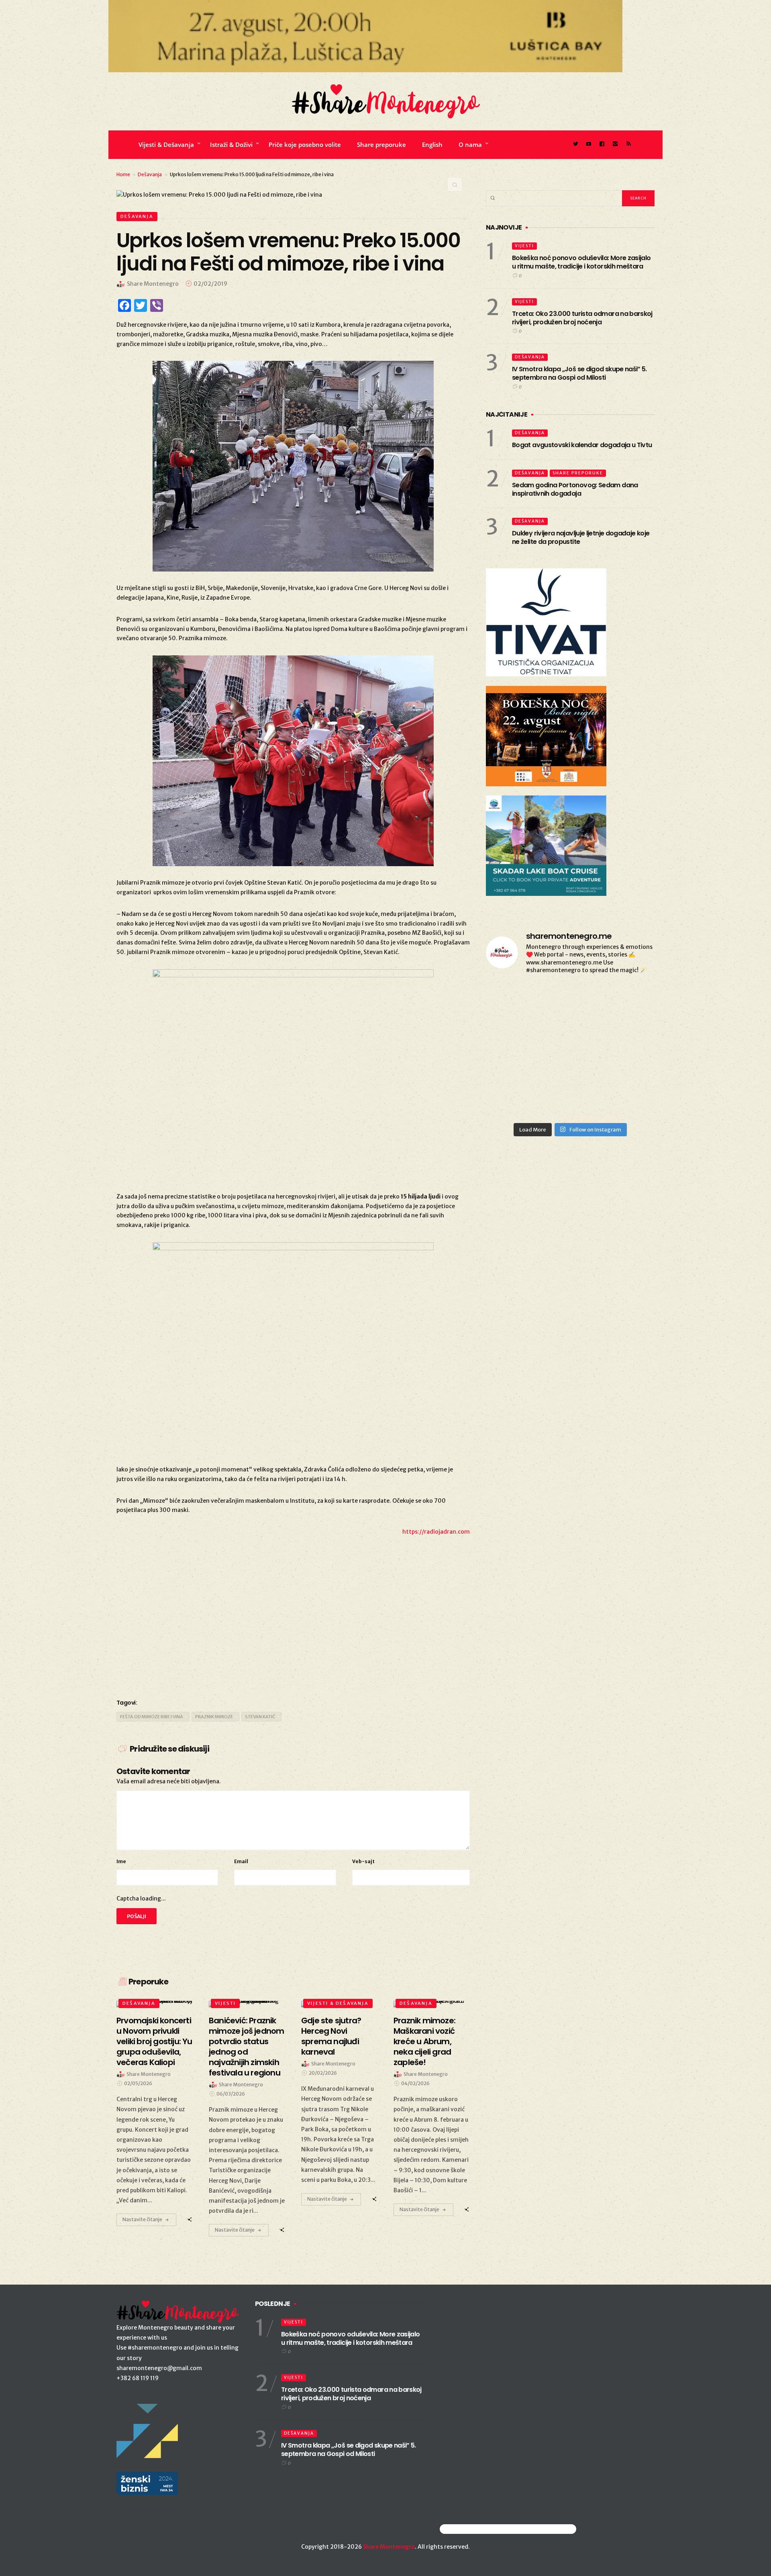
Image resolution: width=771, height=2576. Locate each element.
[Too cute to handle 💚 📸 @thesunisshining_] (628, 1067)
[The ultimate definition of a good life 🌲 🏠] (628, 1033)
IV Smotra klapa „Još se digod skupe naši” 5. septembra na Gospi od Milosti (579, 373)
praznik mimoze (214, 1717)
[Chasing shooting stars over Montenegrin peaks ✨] (513, 1101)
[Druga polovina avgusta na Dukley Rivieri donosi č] (628, 1101)
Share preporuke (381, 144)
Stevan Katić (260, 1717)
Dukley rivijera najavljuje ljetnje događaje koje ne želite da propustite (581, 537)
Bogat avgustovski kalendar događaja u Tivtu (582, 445)
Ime (121, 1861)
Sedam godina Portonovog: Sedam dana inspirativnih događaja (575, 489)
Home (123, 174)
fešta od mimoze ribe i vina (152, 1717)
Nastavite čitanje (142, 2219)
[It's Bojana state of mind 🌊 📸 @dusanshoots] (628, 999)
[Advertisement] (293, 1627)
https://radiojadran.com (436, 1532)
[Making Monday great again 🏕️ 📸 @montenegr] (570, 1067)
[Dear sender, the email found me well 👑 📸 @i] (513, 1033)
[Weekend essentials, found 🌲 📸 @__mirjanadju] (570, 999)
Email (241, 1861)
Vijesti (225, 2003)
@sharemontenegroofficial (475, 2529)
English (432, 144)
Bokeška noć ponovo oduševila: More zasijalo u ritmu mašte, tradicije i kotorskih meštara (581, 262)
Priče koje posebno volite (305, 144)
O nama (470, 144)
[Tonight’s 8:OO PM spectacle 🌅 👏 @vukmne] (570, 1033)
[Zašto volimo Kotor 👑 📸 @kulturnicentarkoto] (513, 999)
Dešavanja (150, 174)
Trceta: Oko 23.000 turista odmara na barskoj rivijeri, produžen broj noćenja (582, 318)
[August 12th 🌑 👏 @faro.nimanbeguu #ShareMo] (570, 1101)
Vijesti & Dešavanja (166, 144)
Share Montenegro (389, 2547)
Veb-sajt (363, 1861)
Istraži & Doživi (231, 144)
